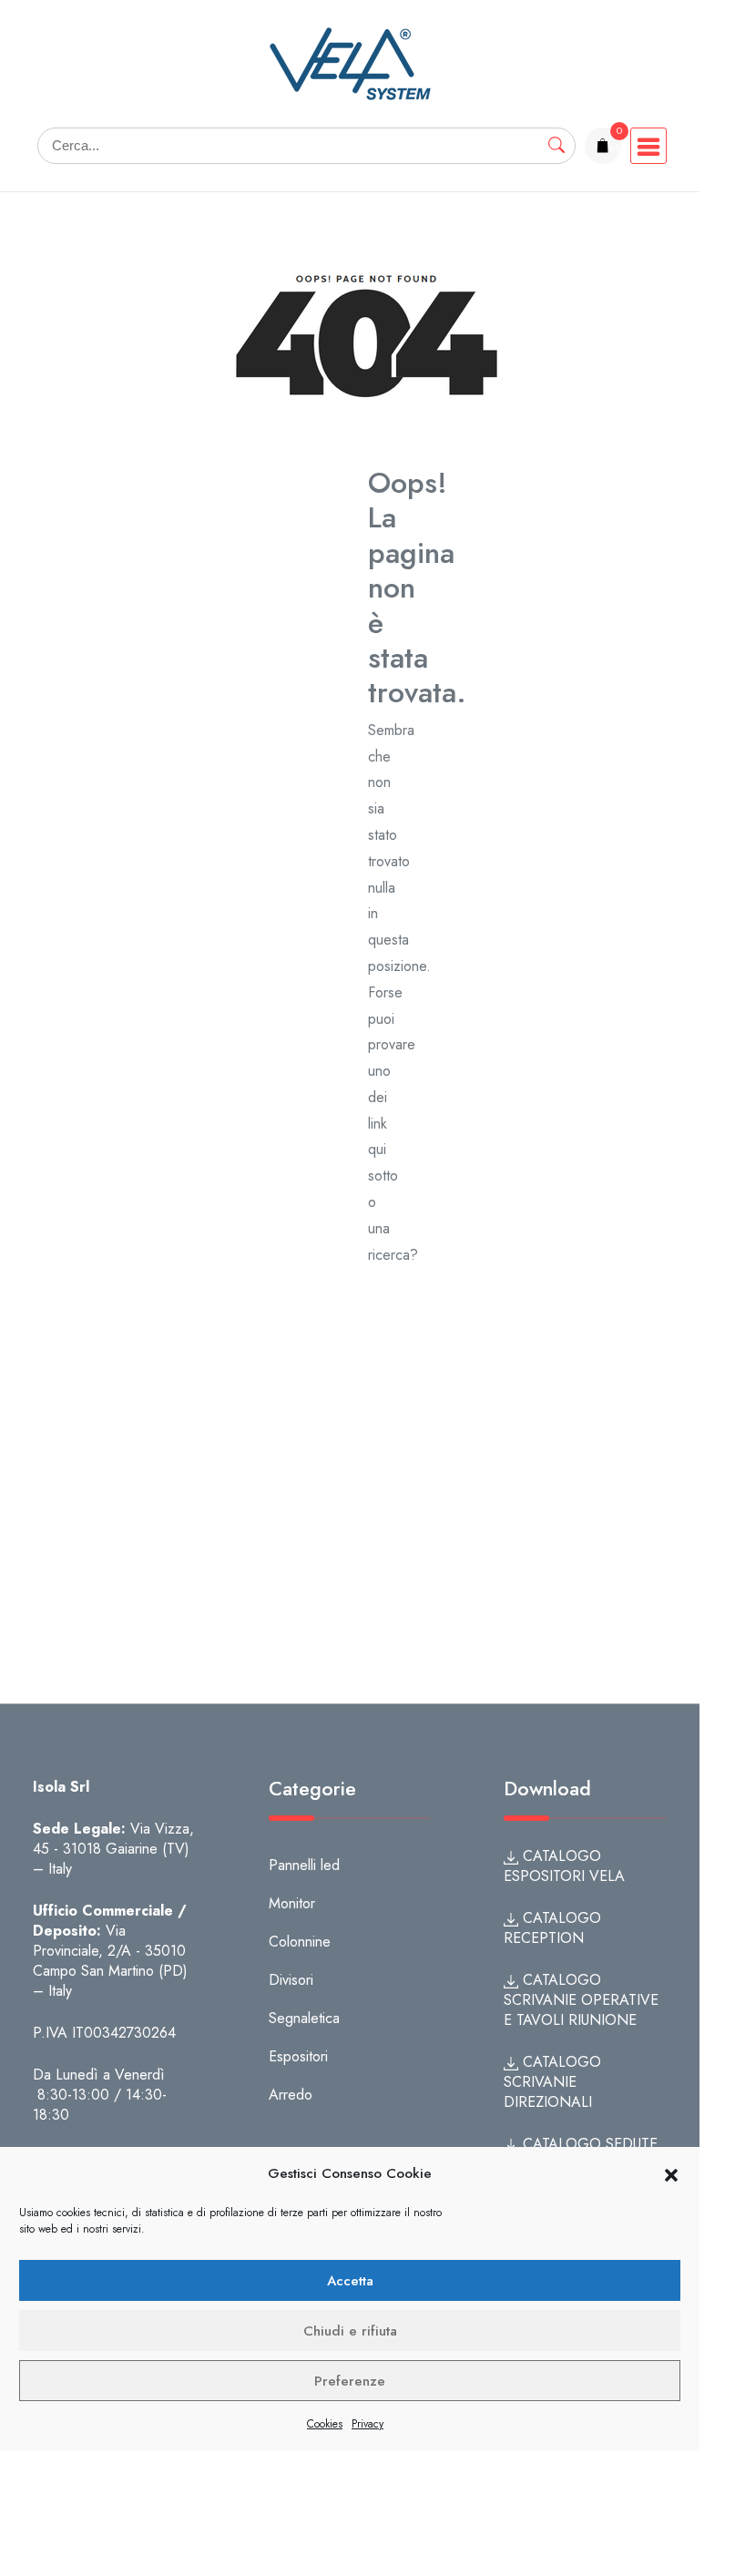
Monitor (292, 1903)
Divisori (291, 1980)
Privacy (367, 2424)
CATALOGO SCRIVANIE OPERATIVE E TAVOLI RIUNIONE (581, 2000)
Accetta (350, 2281)
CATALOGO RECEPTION (552, 1928)
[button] (671, 2174)
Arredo (291, 2095)
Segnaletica (304, 2018)
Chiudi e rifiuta (350, 2331)
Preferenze (350, 2381)
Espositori (298, 2056)
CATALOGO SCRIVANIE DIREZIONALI (552, 2082)
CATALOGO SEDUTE (588, 2144)
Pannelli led (304, 1865)
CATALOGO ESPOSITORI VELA (564, 1866)
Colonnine (300, 1942)
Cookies (325, 2424)
